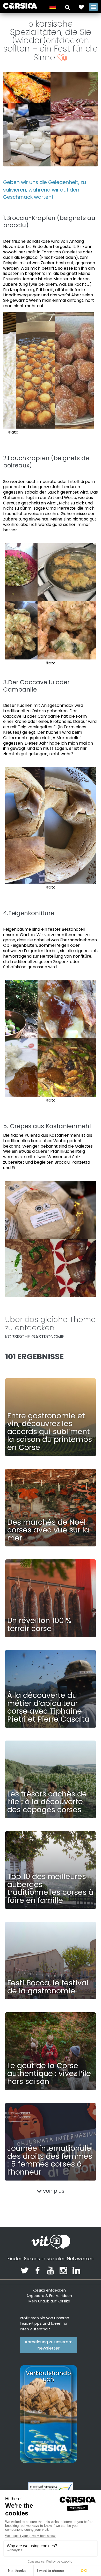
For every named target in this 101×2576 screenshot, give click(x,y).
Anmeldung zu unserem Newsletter (49, 2345)
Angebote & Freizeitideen (49, 2296)
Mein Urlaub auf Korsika (49, 2301)
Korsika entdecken (49, 2290)
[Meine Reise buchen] (81, 7)
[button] (67, 7)
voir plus (53, 2191)
